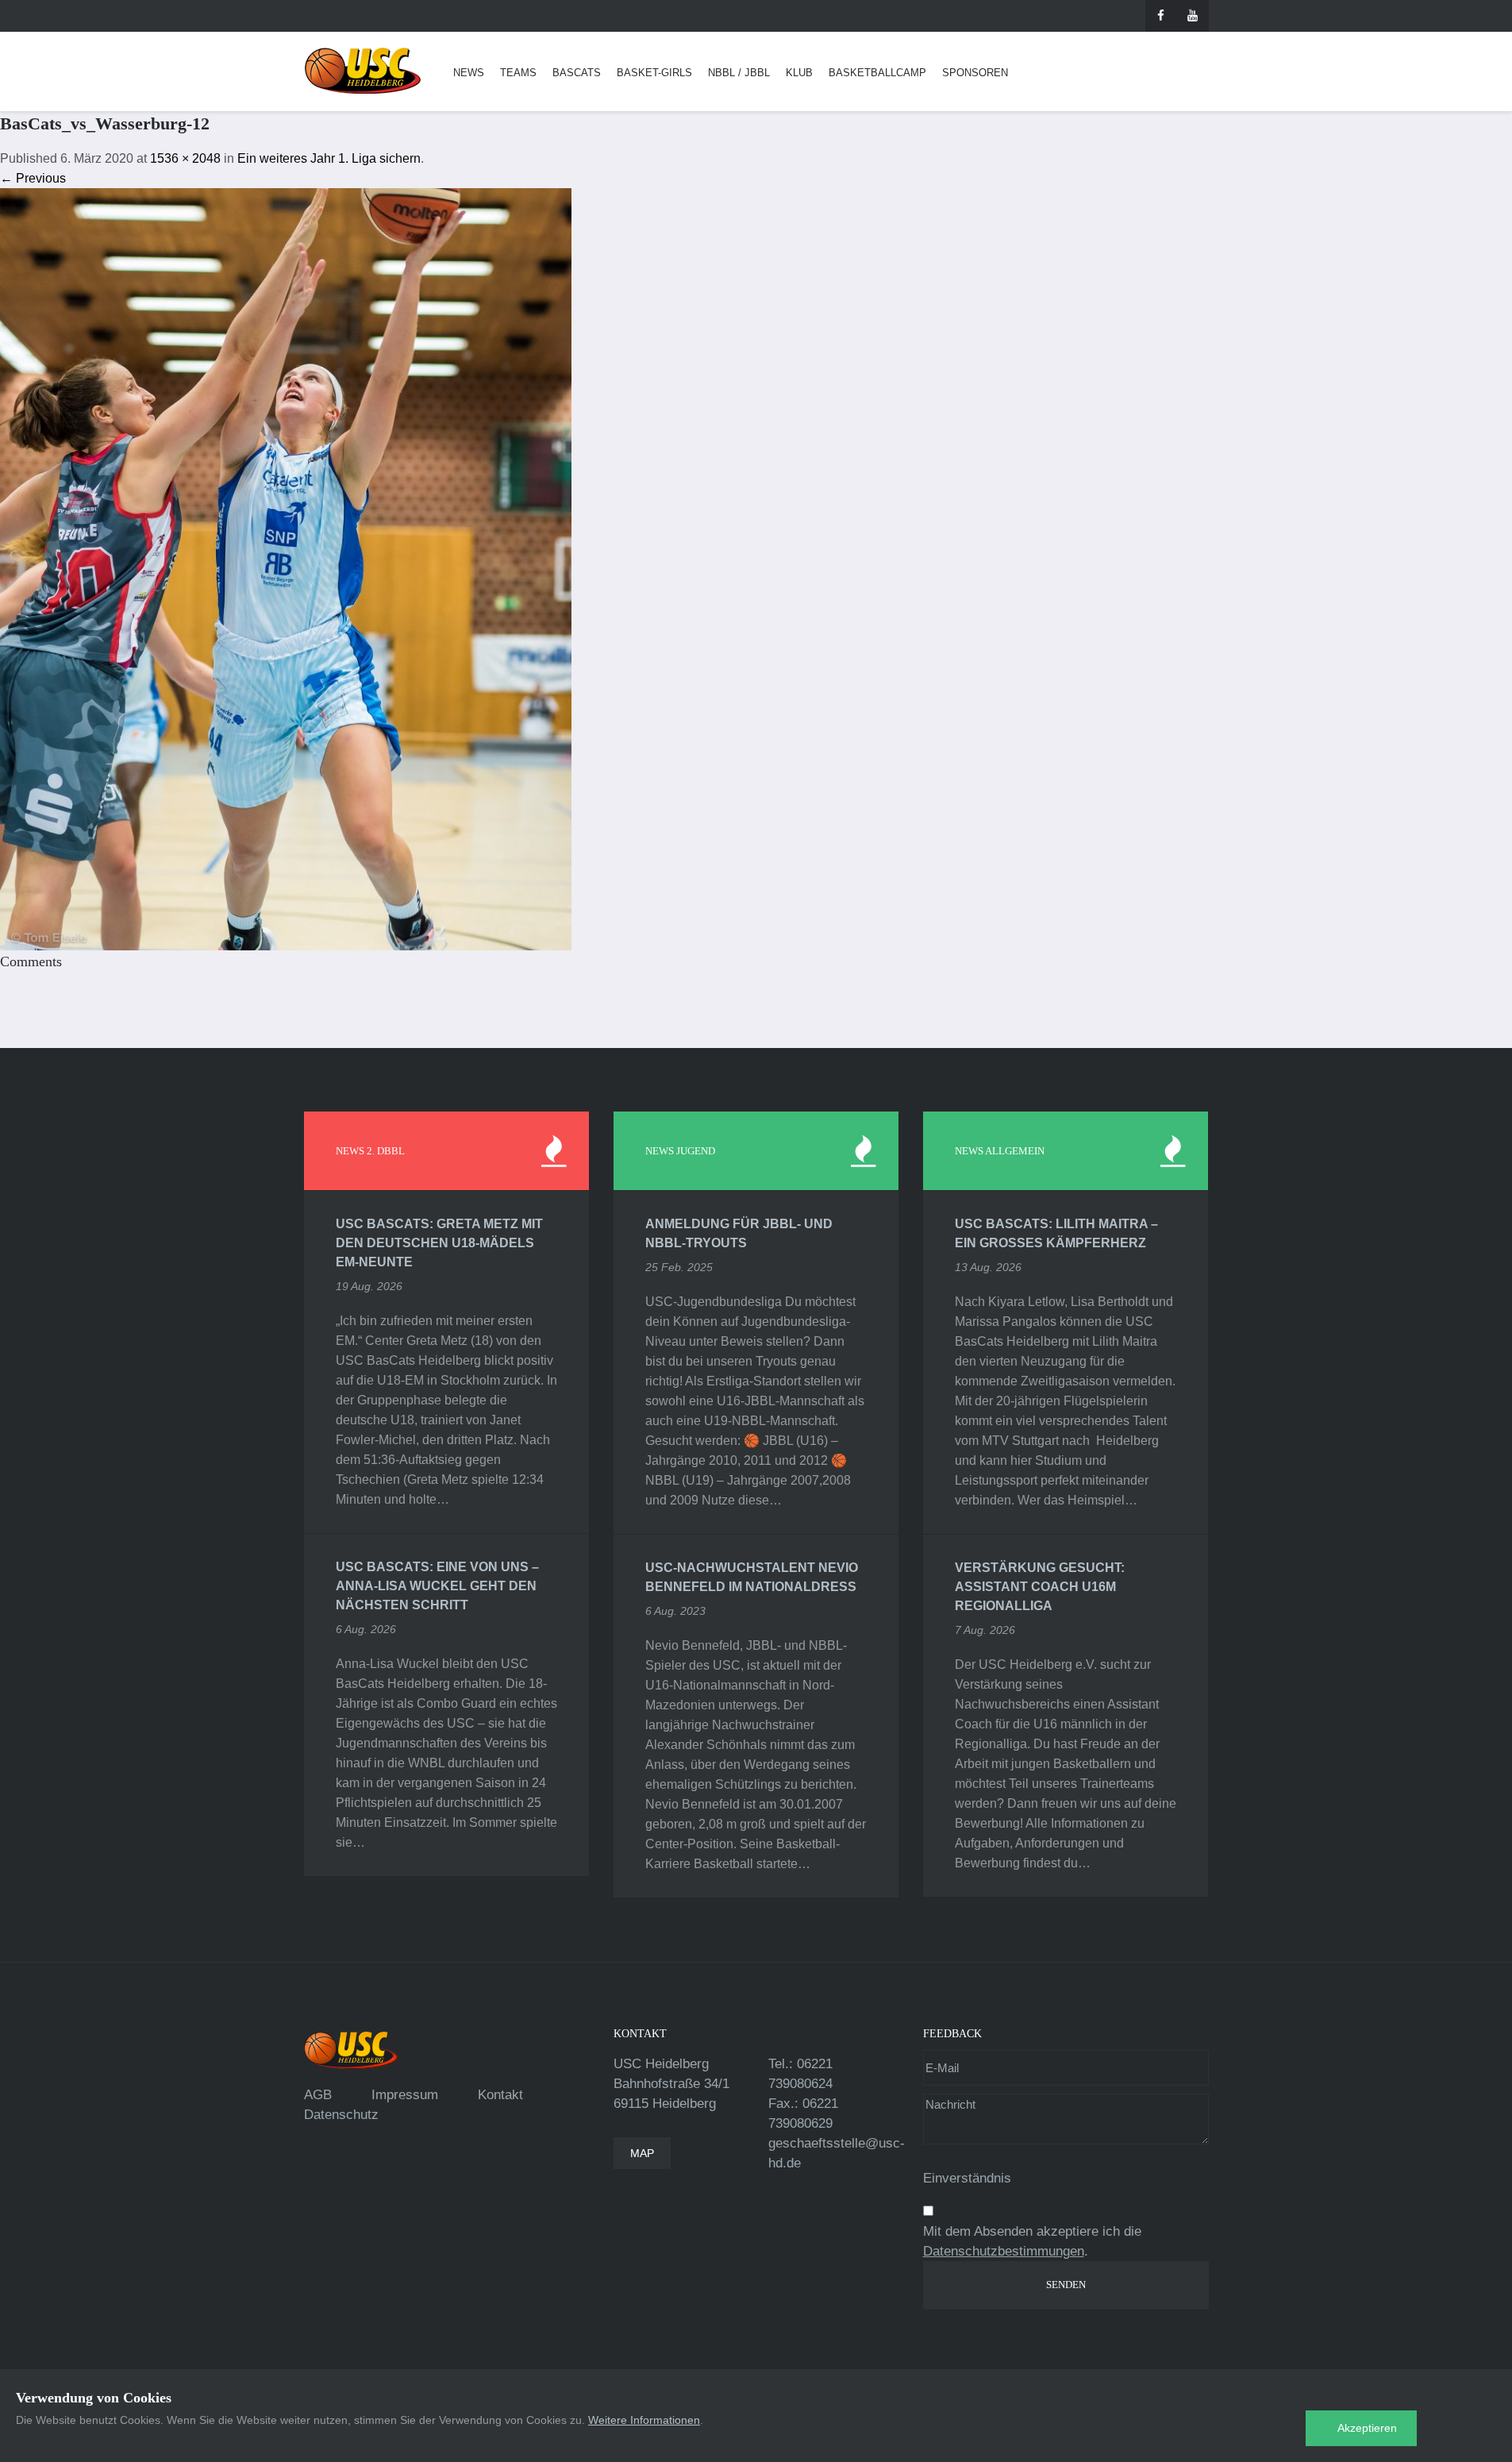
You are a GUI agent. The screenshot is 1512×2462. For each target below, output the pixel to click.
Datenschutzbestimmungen (1004, 2251)
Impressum (405, 2095)
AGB (318, 2095)
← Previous (33, 178)
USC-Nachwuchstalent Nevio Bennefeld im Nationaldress (752, 1577)
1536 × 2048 (185, 158)
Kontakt (500, 2095)
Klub (799, 73)
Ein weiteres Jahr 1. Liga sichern (329, 158)
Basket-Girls (654, 73)
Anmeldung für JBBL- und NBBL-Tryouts (739, 1233)
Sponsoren (975, 73)
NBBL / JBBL (739, 73)
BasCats (577, 73)
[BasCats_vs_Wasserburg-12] (286, 568)
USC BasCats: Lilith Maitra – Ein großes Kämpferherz (1056, 1233)
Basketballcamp (877, 73)
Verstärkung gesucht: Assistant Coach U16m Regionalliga (1040, 1587)
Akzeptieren (1367, 2428)
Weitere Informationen (644, 2420)
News (469, 73)
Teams (518, 73)
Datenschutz (341, 2115)
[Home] (363, 71)
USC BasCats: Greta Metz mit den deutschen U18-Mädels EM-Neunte (439, 1243)
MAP (642, 2153)
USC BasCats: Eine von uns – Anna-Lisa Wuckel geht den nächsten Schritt (437, 1586)
